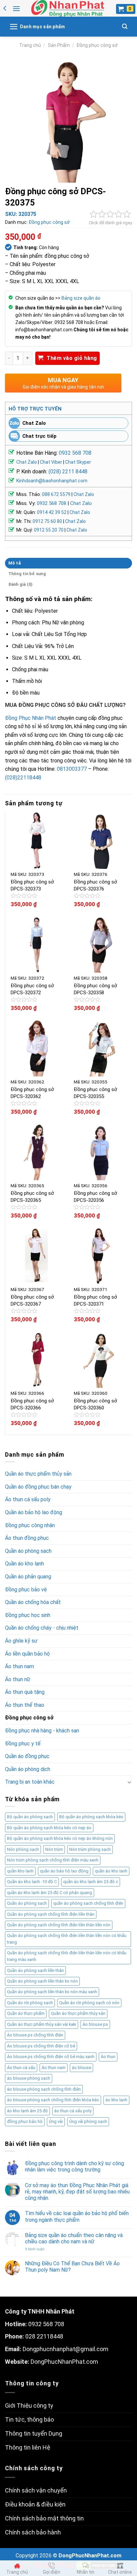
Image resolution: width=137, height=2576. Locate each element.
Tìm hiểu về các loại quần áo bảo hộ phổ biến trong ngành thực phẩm (77, 2216)
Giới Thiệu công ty (29, 2406)
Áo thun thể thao (25, 1705)
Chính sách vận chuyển (36, 2490)
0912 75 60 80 (47, 521)
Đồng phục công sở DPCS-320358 (95, 989)
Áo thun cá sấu (21, 2068)
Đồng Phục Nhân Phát (31, 718)
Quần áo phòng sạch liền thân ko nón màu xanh (52, 1992)
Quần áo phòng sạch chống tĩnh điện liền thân (51, 1914)
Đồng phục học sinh (28, 1615)
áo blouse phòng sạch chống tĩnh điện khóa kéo (53, 2100)
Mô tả (14, 563)
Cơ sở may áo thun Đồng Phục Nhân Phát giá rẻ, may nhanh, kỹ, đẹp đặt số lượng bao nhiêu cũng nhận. (77, 2192)
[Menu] (16, 8)
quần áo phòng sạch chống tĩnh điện (88, 1903)
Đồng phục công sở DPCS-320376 (95, 885)
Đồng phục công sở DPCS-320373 (32, 885)
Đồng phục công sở (97, 45)
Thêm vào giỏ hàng (72, 358)
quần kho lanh (20, 1871)
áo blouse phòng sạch (29, 2078)
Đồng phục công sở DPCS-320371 (95, 1300)
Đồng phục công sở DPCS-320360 (95, 1404)
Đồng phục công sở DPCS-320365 (32, 1197)
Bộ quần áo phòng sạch (30, 1817)
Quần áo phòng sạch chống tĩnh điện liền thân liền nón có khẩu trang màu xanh (67, 1956)
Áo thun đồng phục (27, 1538)
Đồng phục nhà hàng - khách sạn (42, 1731)
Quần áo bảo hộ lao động (34, 1512)
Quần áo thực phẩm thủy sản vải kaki (42, 2024)
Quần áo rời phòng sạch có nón (89, 2003)
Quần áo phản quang (28, 1577)
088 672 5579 (56, 494)
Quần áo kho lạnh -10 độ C (32, 1882)
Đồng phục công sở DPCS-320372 (32, 989)
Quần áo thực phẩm (26, 2013)
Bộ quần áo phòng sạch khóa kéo (91, 1817)
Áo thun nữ (18, 1679)
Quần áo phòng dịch (28, 1769)
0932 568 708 (75, 453)
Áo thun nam (19, 1666)
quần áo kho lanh (111, 1871)
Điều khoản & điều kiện (35, 2504)
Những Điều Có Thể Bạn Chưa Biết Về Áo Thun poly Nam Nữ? (72, 2267)
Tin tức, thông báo (29, 2419)
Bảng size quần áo (81, 298)
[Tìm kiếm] (125, 26)
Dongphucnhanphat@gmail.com (66, 2349)
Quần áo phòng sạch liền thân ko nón (42, 1981)
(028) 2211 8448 (68, 472)
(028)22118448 (23, 778)
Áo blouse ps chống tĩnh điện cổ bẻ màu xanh (51, 2057)
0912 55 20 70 (49, 530)
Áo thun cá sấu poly (28, 1499)
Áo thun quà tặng (25, 1692)
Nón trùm (54, 1849)
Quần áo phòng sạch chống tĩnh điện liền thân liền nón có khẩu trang (67, 1939)
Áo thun (108, 2057)
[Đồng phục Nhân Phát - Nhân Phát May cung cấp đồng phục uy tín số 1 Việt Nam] (68, 8)
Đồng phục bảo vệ (26, 1590)
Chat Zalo (34, 423)
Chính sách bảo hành (33, 2532)
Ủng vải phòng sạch (88, 2121)
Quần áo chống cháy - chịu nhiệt (42, 1628)
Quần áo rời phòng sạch (30, 2003)
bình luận (35, 2249)
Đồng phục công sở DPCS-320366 (32, 1404)
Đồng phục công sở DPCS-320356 (95, 1197)
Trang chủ (30, 45)
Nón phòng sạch (23, 1849)
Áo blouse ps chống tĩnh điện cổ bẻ (41, 2046)
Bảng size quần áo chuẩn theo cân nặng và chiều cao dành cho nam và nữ (74, 2238)
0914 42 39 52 (52, 512)
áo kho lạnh (116, 2100)
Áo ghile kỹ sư (21, 1641)
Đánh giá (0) (21, 584)
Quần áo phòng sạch (28, 1551)
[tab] (68, 563)
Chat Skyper (78, 462)
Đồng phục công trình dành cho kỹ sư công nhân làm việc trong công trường (74, 2167)
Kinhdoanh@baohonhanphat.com (52, 481)
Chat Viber (51, 462)
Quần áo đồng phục (27, 1756)
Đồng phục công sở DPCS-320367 (32, 1300)
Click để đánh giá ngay (110, 223)
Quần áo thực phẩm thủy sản (38, 1474)
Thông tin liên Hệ (28, 2447)
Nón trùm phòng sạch (90, 1849)
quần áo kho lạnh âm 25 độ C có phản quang (50, 1893)
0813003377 (72, 769)
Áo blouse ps (95, 2024)
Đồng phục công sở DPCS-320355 (95, 1093)
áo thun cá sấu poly (73, 2111)
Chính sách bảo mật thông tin (44, 2518)
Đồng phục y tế (23, 1744)
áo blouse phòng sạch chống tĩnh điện (44, 2089)
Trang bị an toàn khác (30, 1782)
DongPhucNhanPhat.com (64, 2362)
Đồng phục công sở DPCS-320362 (32, 1093)
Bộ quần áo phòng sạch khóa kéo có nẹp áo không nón (60, 1838)
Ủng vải (56, 2121)
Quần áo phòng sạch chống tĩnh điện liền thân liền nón (59, 1925)
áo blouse (81, 2068)
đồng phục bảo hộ (25, 2121)
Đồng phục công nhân (30, 1525)
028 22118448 (44, 2336)
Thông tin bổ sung (27, 574)
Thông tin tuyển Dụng (34, 2433)
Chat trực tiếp (39, 436)
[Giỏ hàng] (126, 9)
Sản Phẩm (59, 45)
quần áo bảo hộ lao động (64, 1871)
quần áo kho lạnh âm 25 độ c (91, 1882)
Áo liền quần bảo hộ (27, 1654)
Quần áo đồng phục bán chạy (38, 1487)
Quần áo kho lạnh (24, 1564)
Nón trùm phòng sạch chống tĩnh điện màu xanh (53, 1860)
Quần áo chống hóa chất (33, 1602)
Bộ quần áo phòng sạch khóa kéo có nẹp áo (49, 1828)
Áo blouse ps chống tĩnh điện (35, 2035)
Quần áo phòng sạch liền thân (35, 1970)
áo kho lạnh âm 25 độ (27, 2111)
